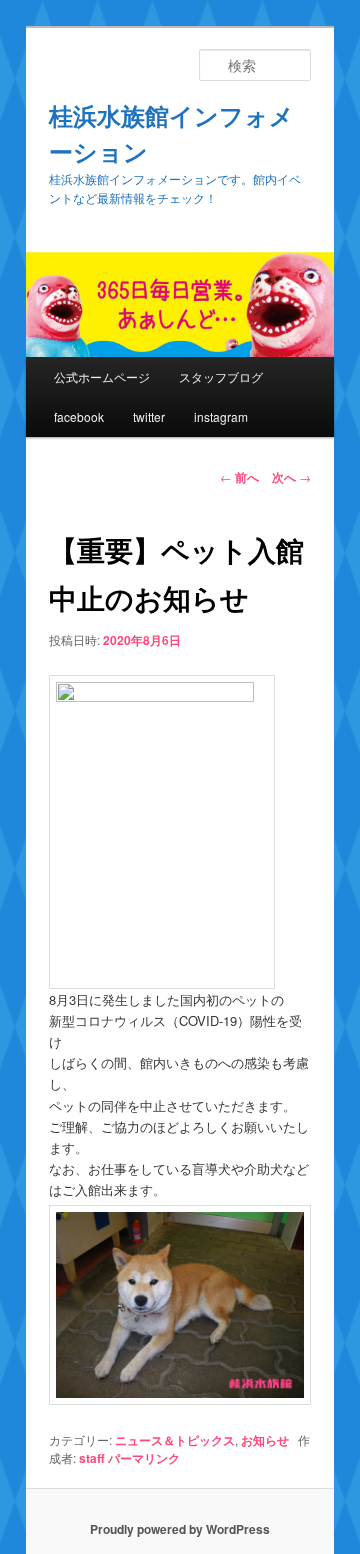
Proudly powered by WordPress (180, 1529)
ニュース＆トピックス (175, 1440)
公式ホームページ (102, 376)
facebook (79, 416)
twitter (149, 416)
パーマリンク (144, 1458)
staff (92, 1458)
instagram (221, 416)
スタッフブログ (221, 376)
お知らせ (265, 1440)
